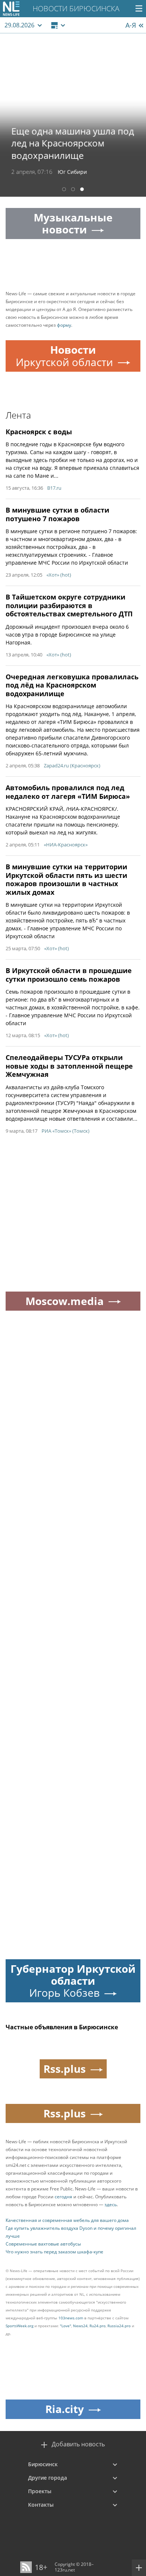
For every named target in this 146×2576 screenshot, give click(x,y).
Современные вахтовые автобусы (43, 2244)
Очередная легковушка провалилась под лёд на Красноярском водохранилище (72, 685)
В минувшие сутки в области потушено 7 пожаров (57, 514)
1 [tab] (64, 190)
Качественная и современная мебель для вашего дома (67, 2220)
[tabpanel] (73, 115)
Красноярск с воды (39, 432)
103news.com (71, 2318)
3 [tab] (82, 190)
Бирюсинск (43, 2464)
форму (64, 325)
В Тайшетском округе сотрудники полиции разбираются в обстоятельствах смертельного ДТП (69, 605)
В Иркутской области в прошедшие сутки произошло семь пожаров (69, 975)
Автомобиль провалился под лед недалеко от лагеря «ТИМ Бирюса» (68, 792)
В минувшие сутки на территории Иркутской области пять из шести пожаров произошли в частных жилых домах (66, 879)
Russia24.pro (119, 2326)
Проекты (40, 2491)
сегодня (63, 2197)
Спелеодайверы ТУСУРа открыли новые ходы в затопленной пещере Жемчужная (69, 1066)
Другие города (48, 2478)
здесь (111, 2204)
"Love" (66, 2326)
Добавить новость (78, 2444)
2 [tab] (73, 190)
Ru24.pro (98, 2326)
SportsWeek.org (19, 2326)
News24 (80, 2326)
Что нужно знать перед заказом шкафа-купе (54, 2252)
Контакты (41, 2505)
